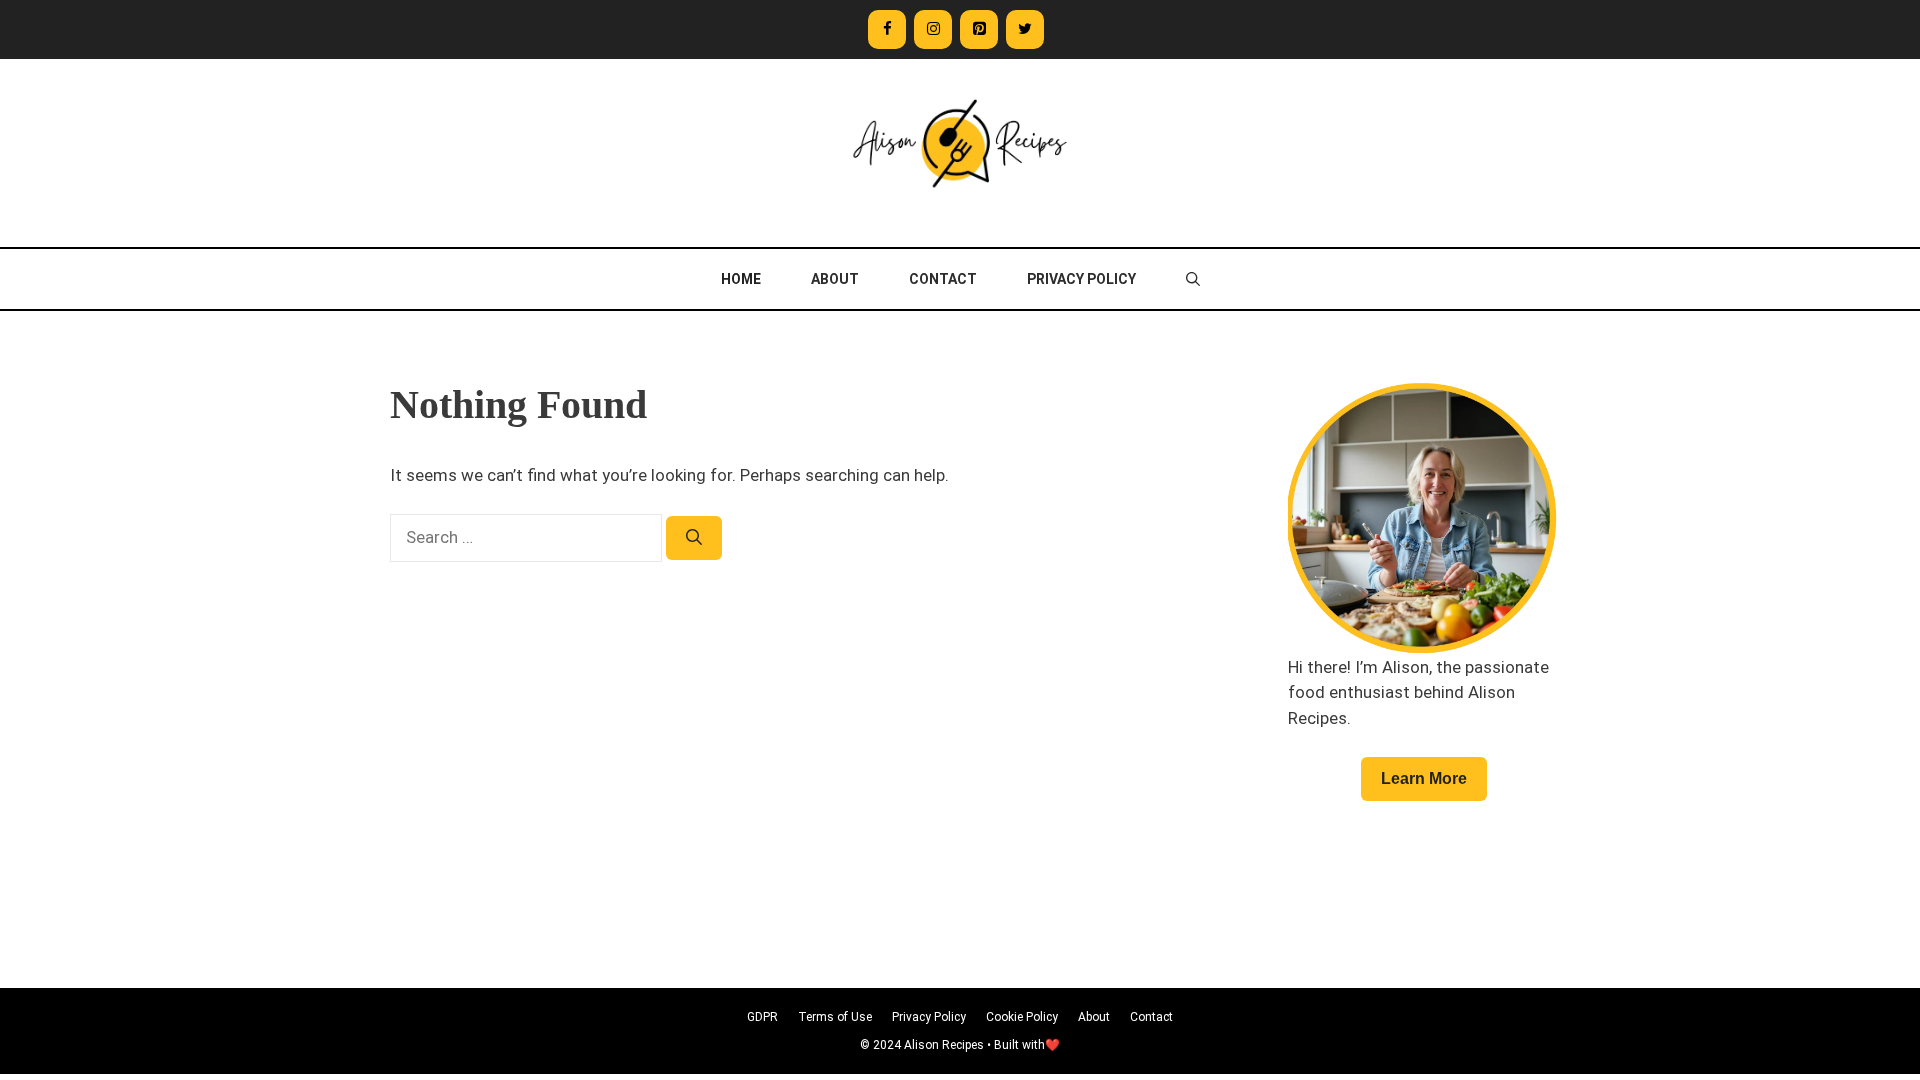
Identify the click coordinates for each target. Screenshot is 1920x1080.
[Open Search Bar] (1193, 279)
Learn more (1424, 778)
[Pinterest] (979, 29)
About (835, 279)
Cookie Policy (1022, 1017)
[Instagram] (933, 29)
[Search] (694, 538)
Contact (943, 279)
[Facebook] (887, 29)
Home (741, 279)
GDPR (762, 1017)
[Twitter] (1025, 29)
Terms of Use (835, 1017)
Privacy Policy (1081, 279)
